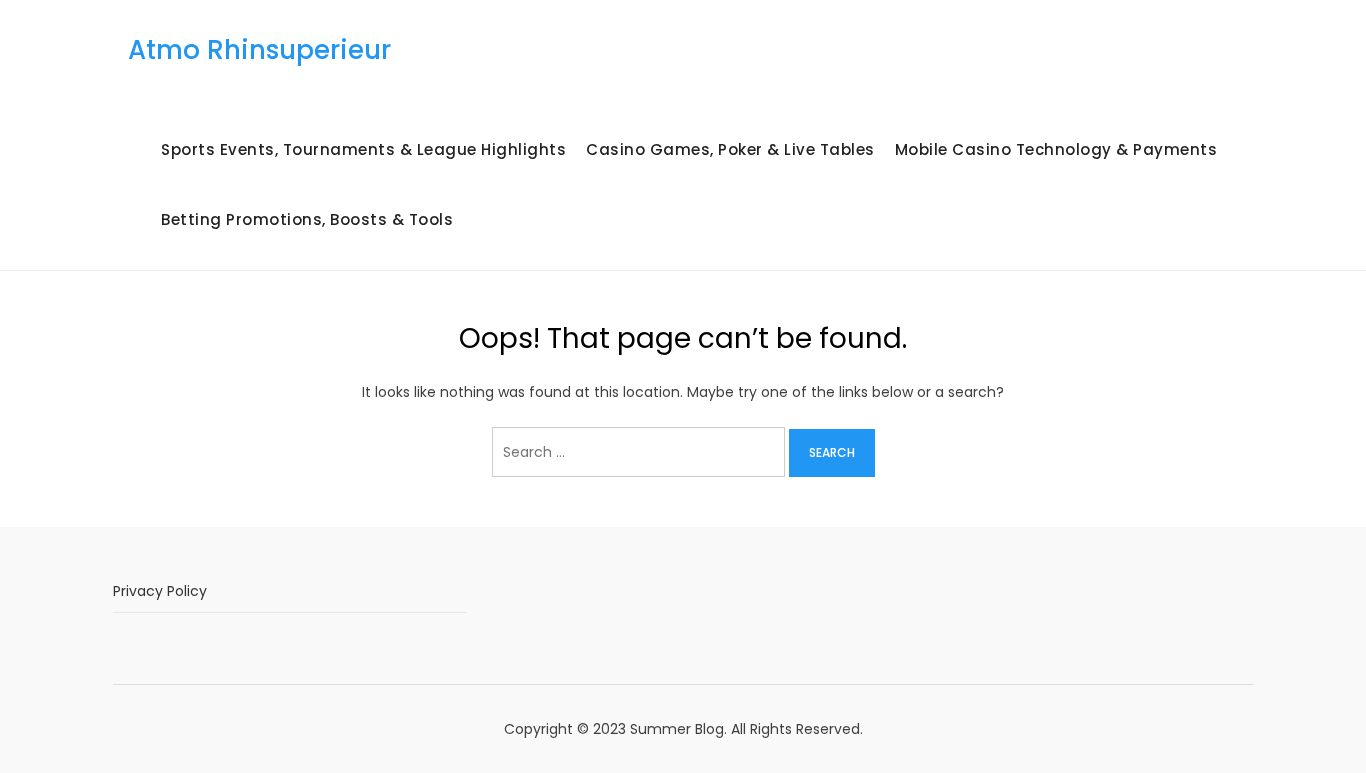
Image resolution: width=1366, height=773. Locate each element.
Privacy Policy (160, 591)
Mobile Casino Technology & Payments (1056, 149)
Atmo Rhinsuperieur (259, 50)
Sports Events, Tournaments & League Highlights (363, 149)
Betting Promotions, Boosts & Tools (307, 219)
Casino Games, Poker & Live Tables (730, 149)
